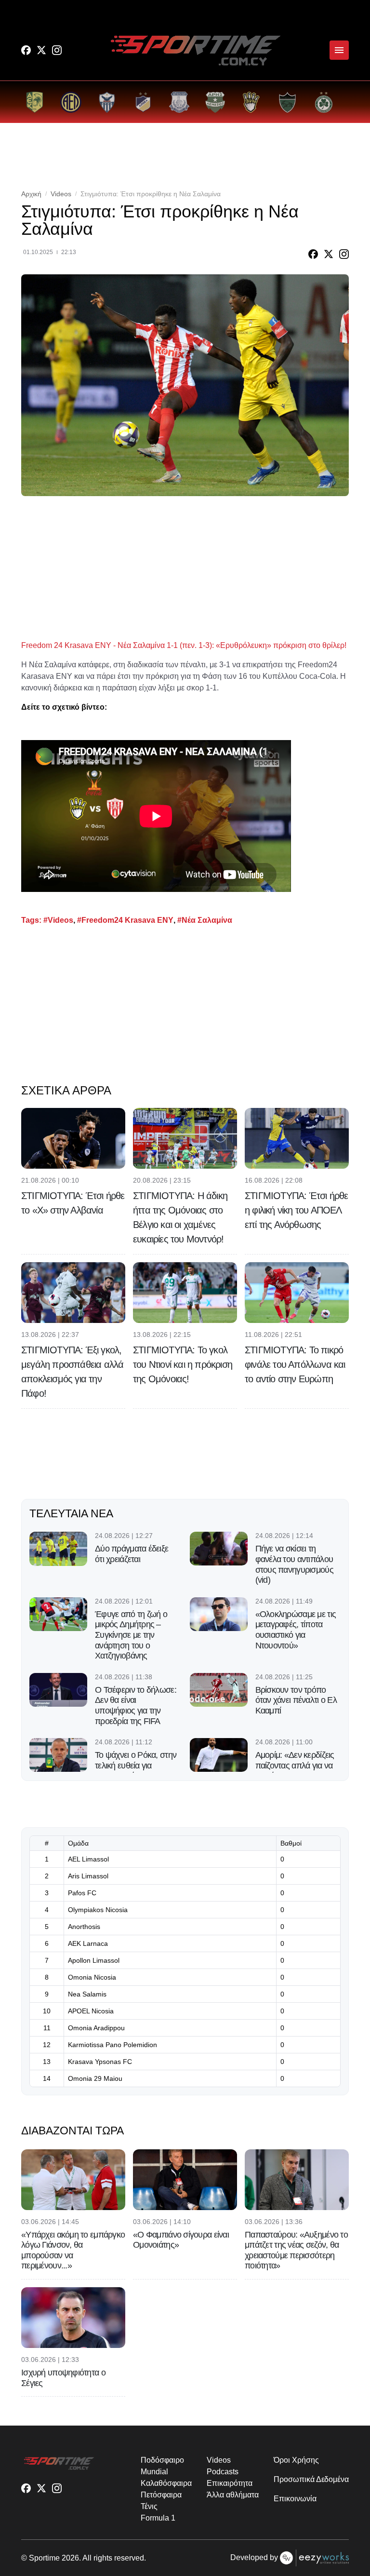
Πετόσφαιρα (161, 2495)
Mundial (154, 2472)
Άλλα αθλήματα (232, 2495)
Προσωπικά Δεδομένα (311, 2479)
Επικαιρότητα (229, 2483)
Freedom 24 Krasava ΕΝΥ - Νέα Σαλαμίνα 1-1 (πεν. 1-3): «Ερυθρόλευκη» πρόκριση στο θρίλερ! (184, 645)
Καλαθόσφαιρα (166, 2483)
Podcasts (222, 2472)
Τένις (149, 2506)
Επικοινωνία (295, 2499)
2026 (70, 2558)
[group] (34, 102)
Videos (61, 194)
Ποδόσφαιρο (162, 2460)
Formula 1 (158, 2518)
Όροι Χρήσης (296, 2460)
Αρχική (31, 194)
